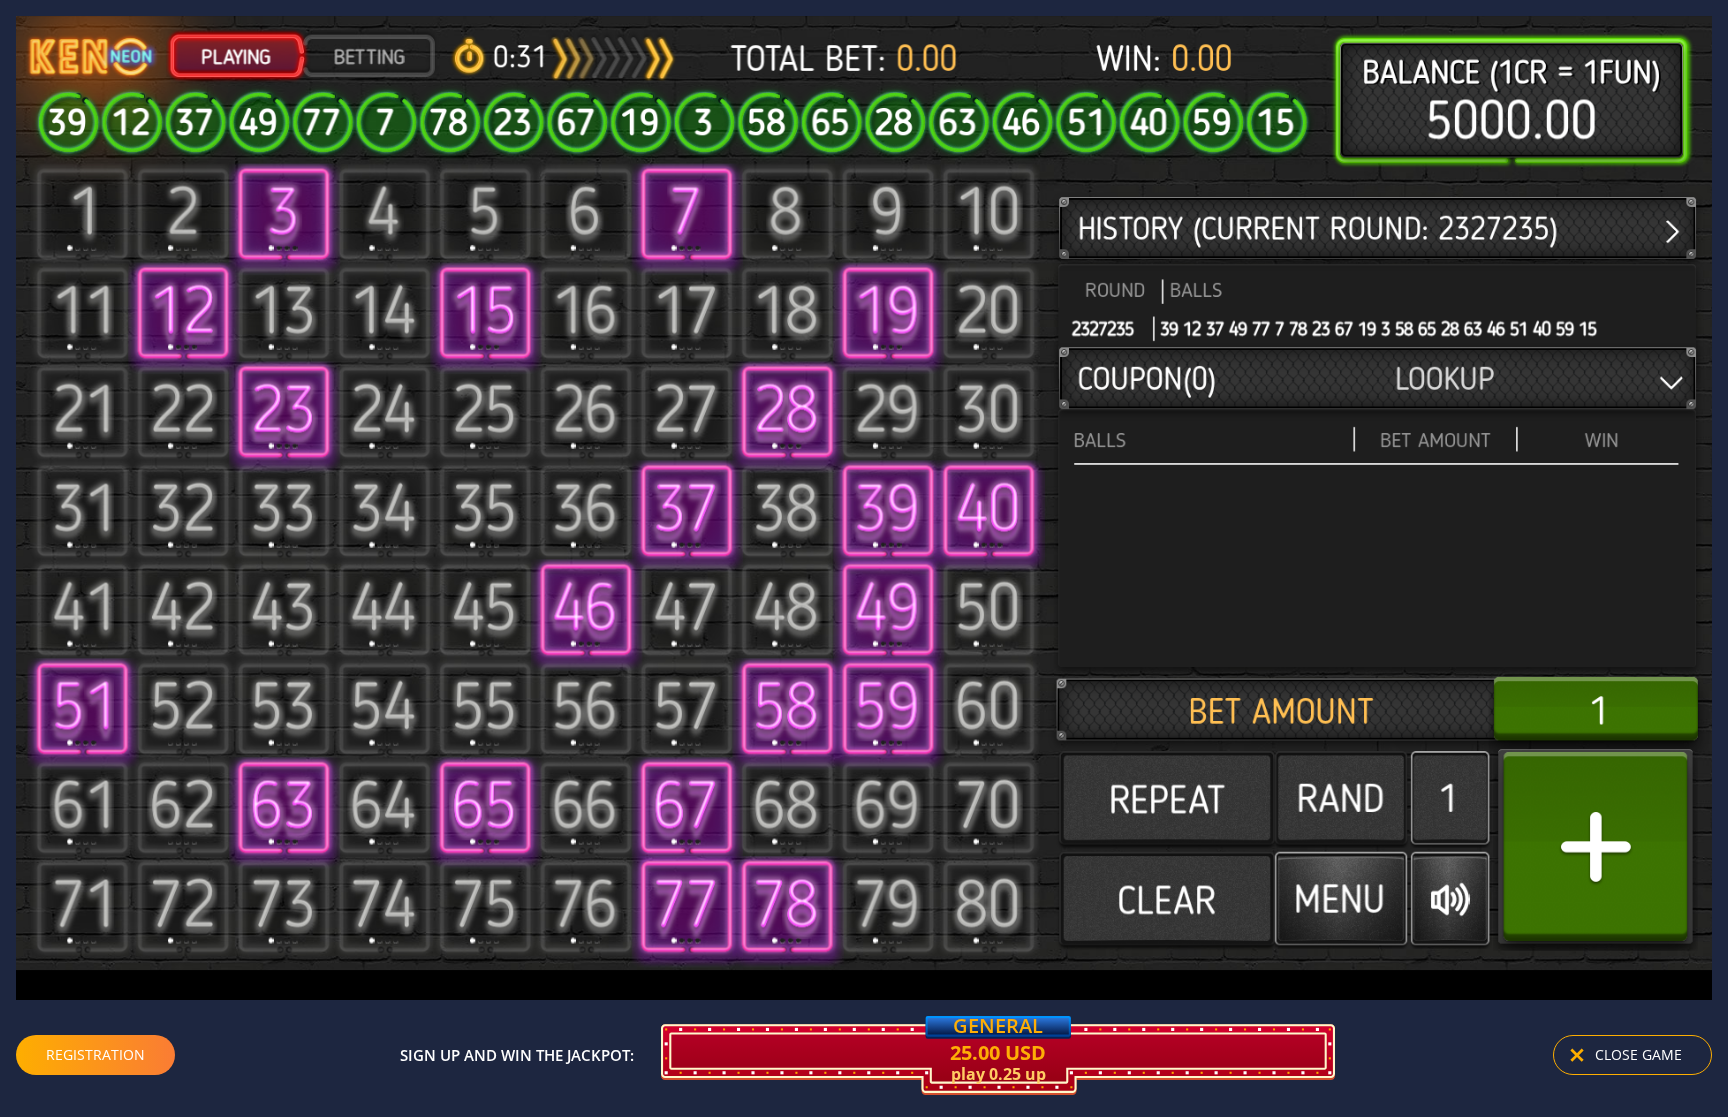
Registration (95, 1054)
